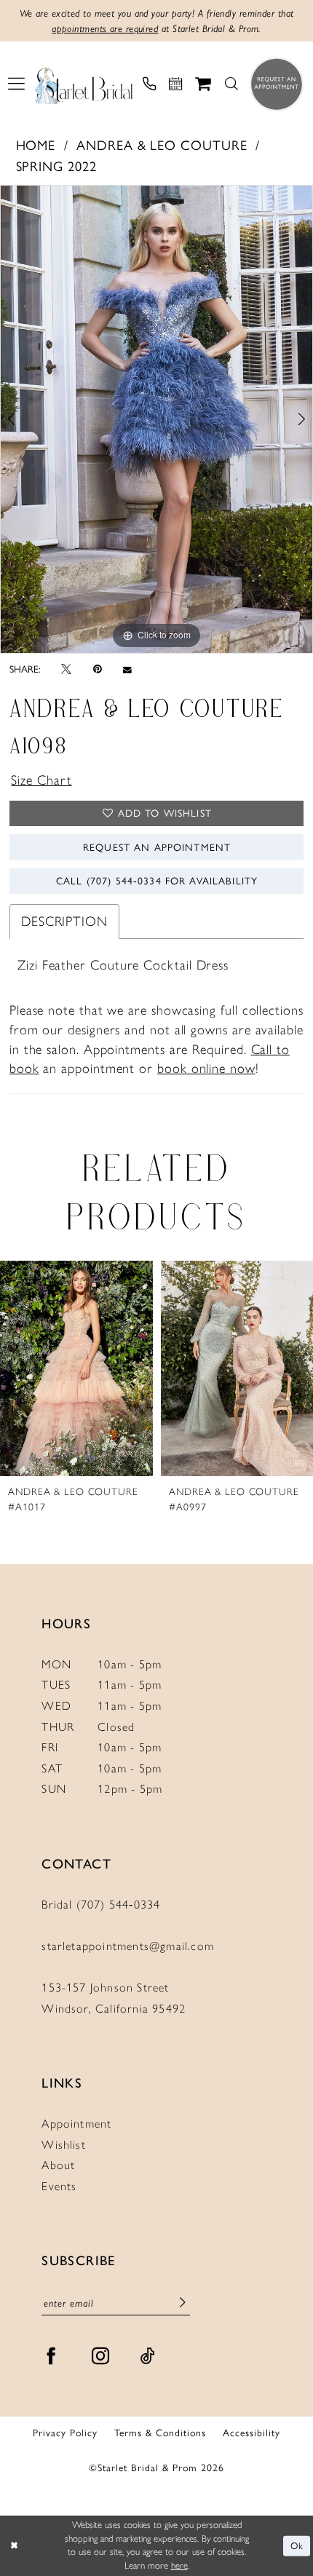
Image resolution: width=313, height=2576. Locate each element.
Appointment (76, 2124)
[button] (16, 84)
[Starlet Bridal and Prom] (84, 84)
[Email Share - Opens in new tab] (127, 670)
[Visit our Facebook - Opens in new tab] (51, 2357)
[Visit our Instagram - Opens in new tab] (101, 2357)
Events (59, 2186)
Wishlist (64, 2145)
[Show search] (231, 84)
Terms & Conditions (160, 2433)
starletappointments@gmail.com (128, 1946)
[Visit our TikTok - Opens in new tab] (148, 2357)
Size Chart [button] (41, 780)
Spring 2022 (56, 167)
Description (64, 922)
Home (36, 146)
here (179, 2565)
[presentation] (76, 1368)
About (58, 2165)
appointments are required (105, 28)
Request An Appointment (157, 847)
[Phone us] (149, 84)
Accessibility (251, 2433)
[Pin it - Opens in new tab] (98, 670)
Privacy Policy (65, 2433)
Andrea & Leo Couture (162, 146)
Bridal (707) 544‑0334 (101, 1905)
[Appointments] (175, 84)
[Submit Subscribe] (183, 2304)
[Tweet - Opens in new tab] (66, 670)
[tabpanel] (156, 419)
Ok (297, 2546)
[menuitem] (16, 84)
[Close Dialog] (14, 2546)
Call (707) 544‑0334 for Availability (157, 881)
